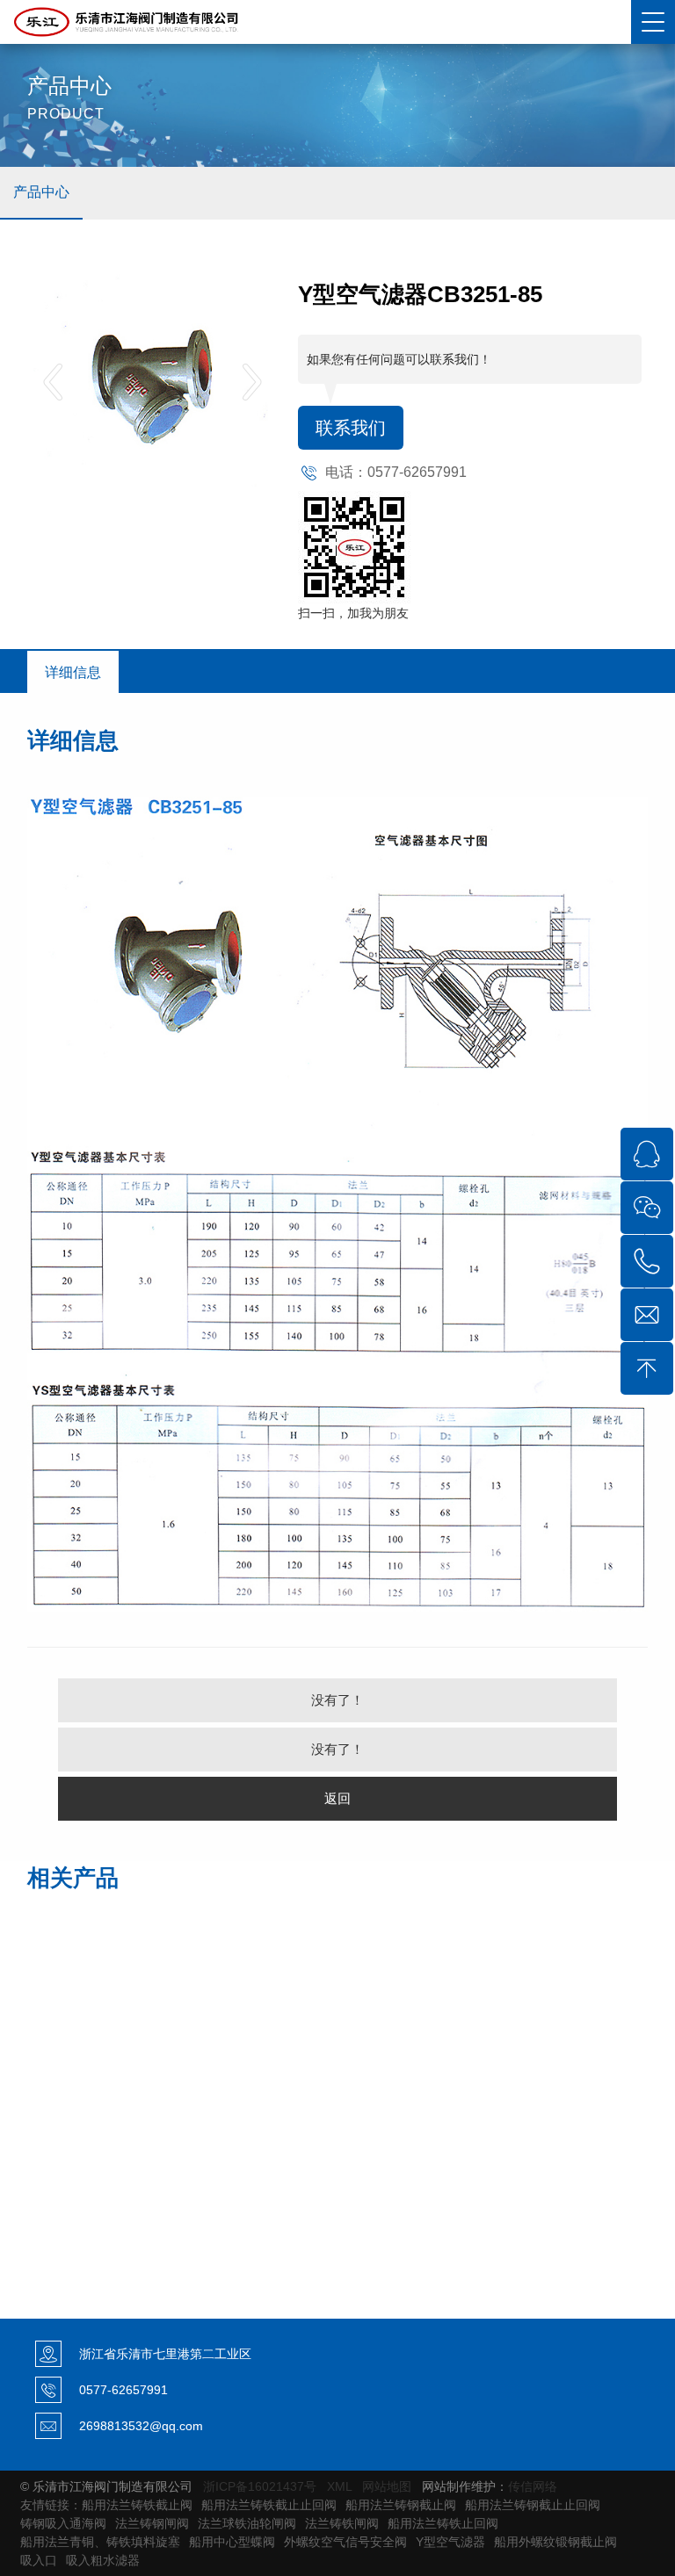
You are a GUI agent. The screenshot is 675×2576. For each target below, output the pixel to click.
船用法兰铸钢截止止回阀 (533, 2505)
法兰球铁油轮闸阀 (247, 2523)
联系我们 (351, 428)
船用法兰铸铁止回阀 (443, 2523)
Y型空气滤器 (450, 2542)
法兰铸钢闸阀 (152, 2523)
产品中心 (41, 192)
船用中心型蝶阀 (232, 2542)
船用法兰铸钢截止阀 (401, 2505)
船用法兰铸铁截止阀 (137, 2505)
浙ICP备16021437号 (260, 2486)
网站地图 (387, 2486)
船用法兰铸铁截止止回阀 (269, 2505)
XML (339, 2486)
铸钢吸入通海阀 (63, 2523)
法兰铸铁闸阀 (342, 2523)
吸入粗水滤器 (103, 2560)
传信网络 (533, 2486)
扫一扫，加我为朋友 (353, 613)
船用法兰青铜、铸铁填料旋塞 (100, 2542)
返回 (337, 1798)
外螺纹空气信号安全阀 (345, 2542)
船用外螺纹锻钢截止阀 (555, 2542)
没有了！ (337, 1700)
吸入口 (39, 2560)
